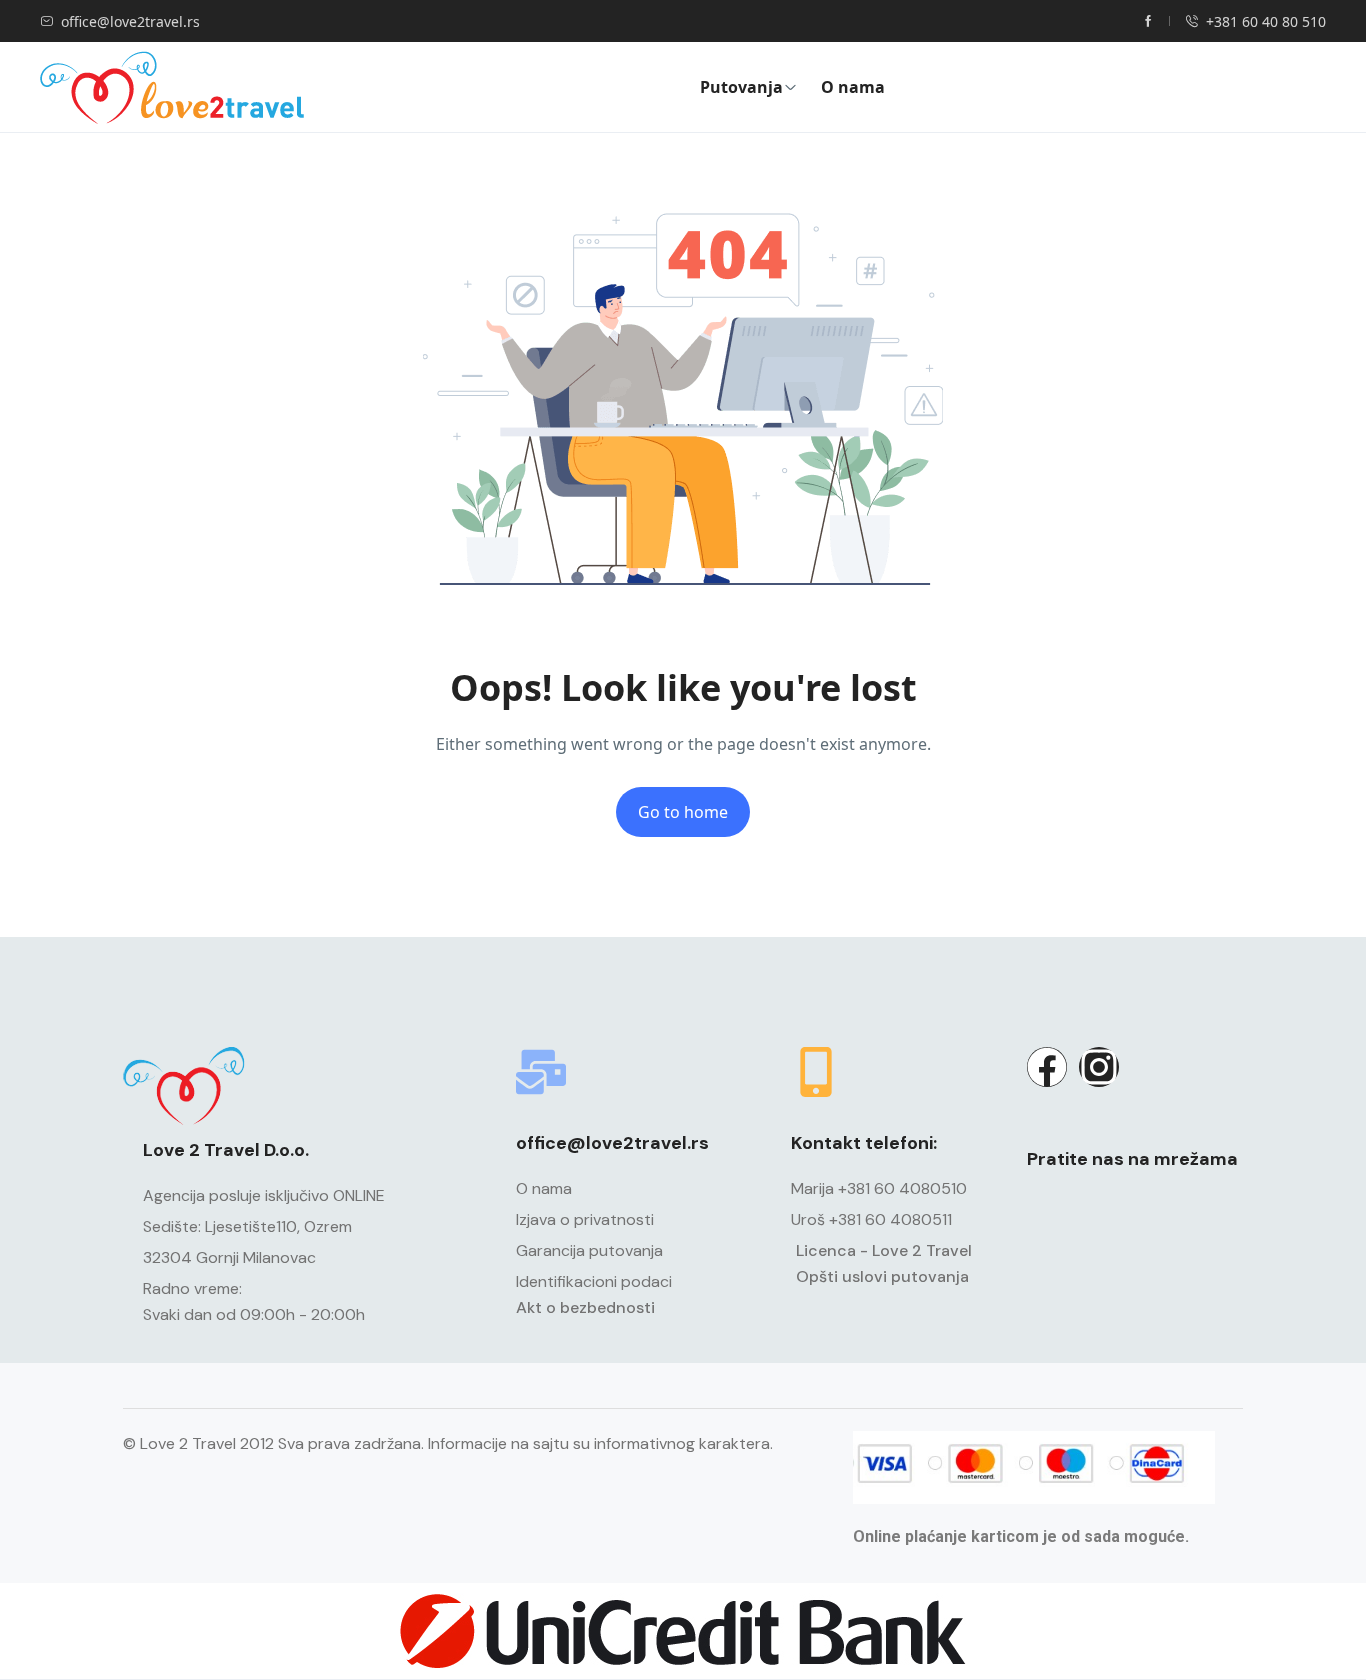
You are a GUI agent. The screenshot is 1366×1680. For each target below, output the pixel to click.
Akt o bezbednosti (585, 1307)
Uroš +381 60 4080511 (871, 1219)
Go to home (683, 812)
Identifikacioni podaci (594, 1281)
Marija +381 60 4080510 (879, 1188)
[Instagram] (1099, 1067)
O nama (853, 87)
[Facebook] (1047, 1067)
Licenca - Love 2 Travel (884, 1250)
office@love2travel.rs (130, 21)
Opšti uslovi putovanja (882, 1276)
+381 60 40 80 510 (1266, 21)
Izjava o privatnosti (585, 1219)
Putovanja (741, 87)
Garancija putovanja (589, 1250)
